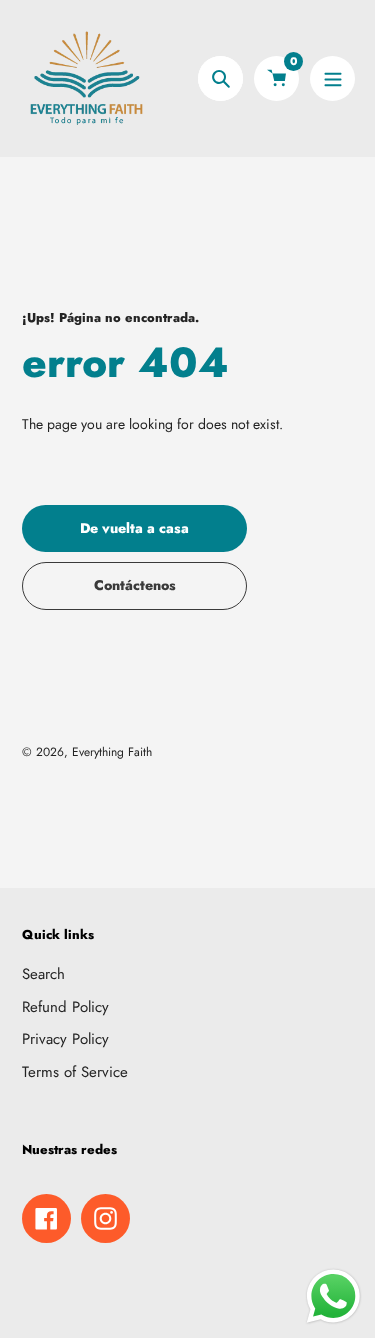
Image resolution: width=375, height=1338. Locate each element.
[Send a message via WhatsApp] (333, 1296)
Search (43, 974)
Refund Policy (65, 1007)
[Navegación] (332, 78)
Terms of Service (75, 1072)
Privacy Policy (65, 1039)
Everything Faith (112, 752)
